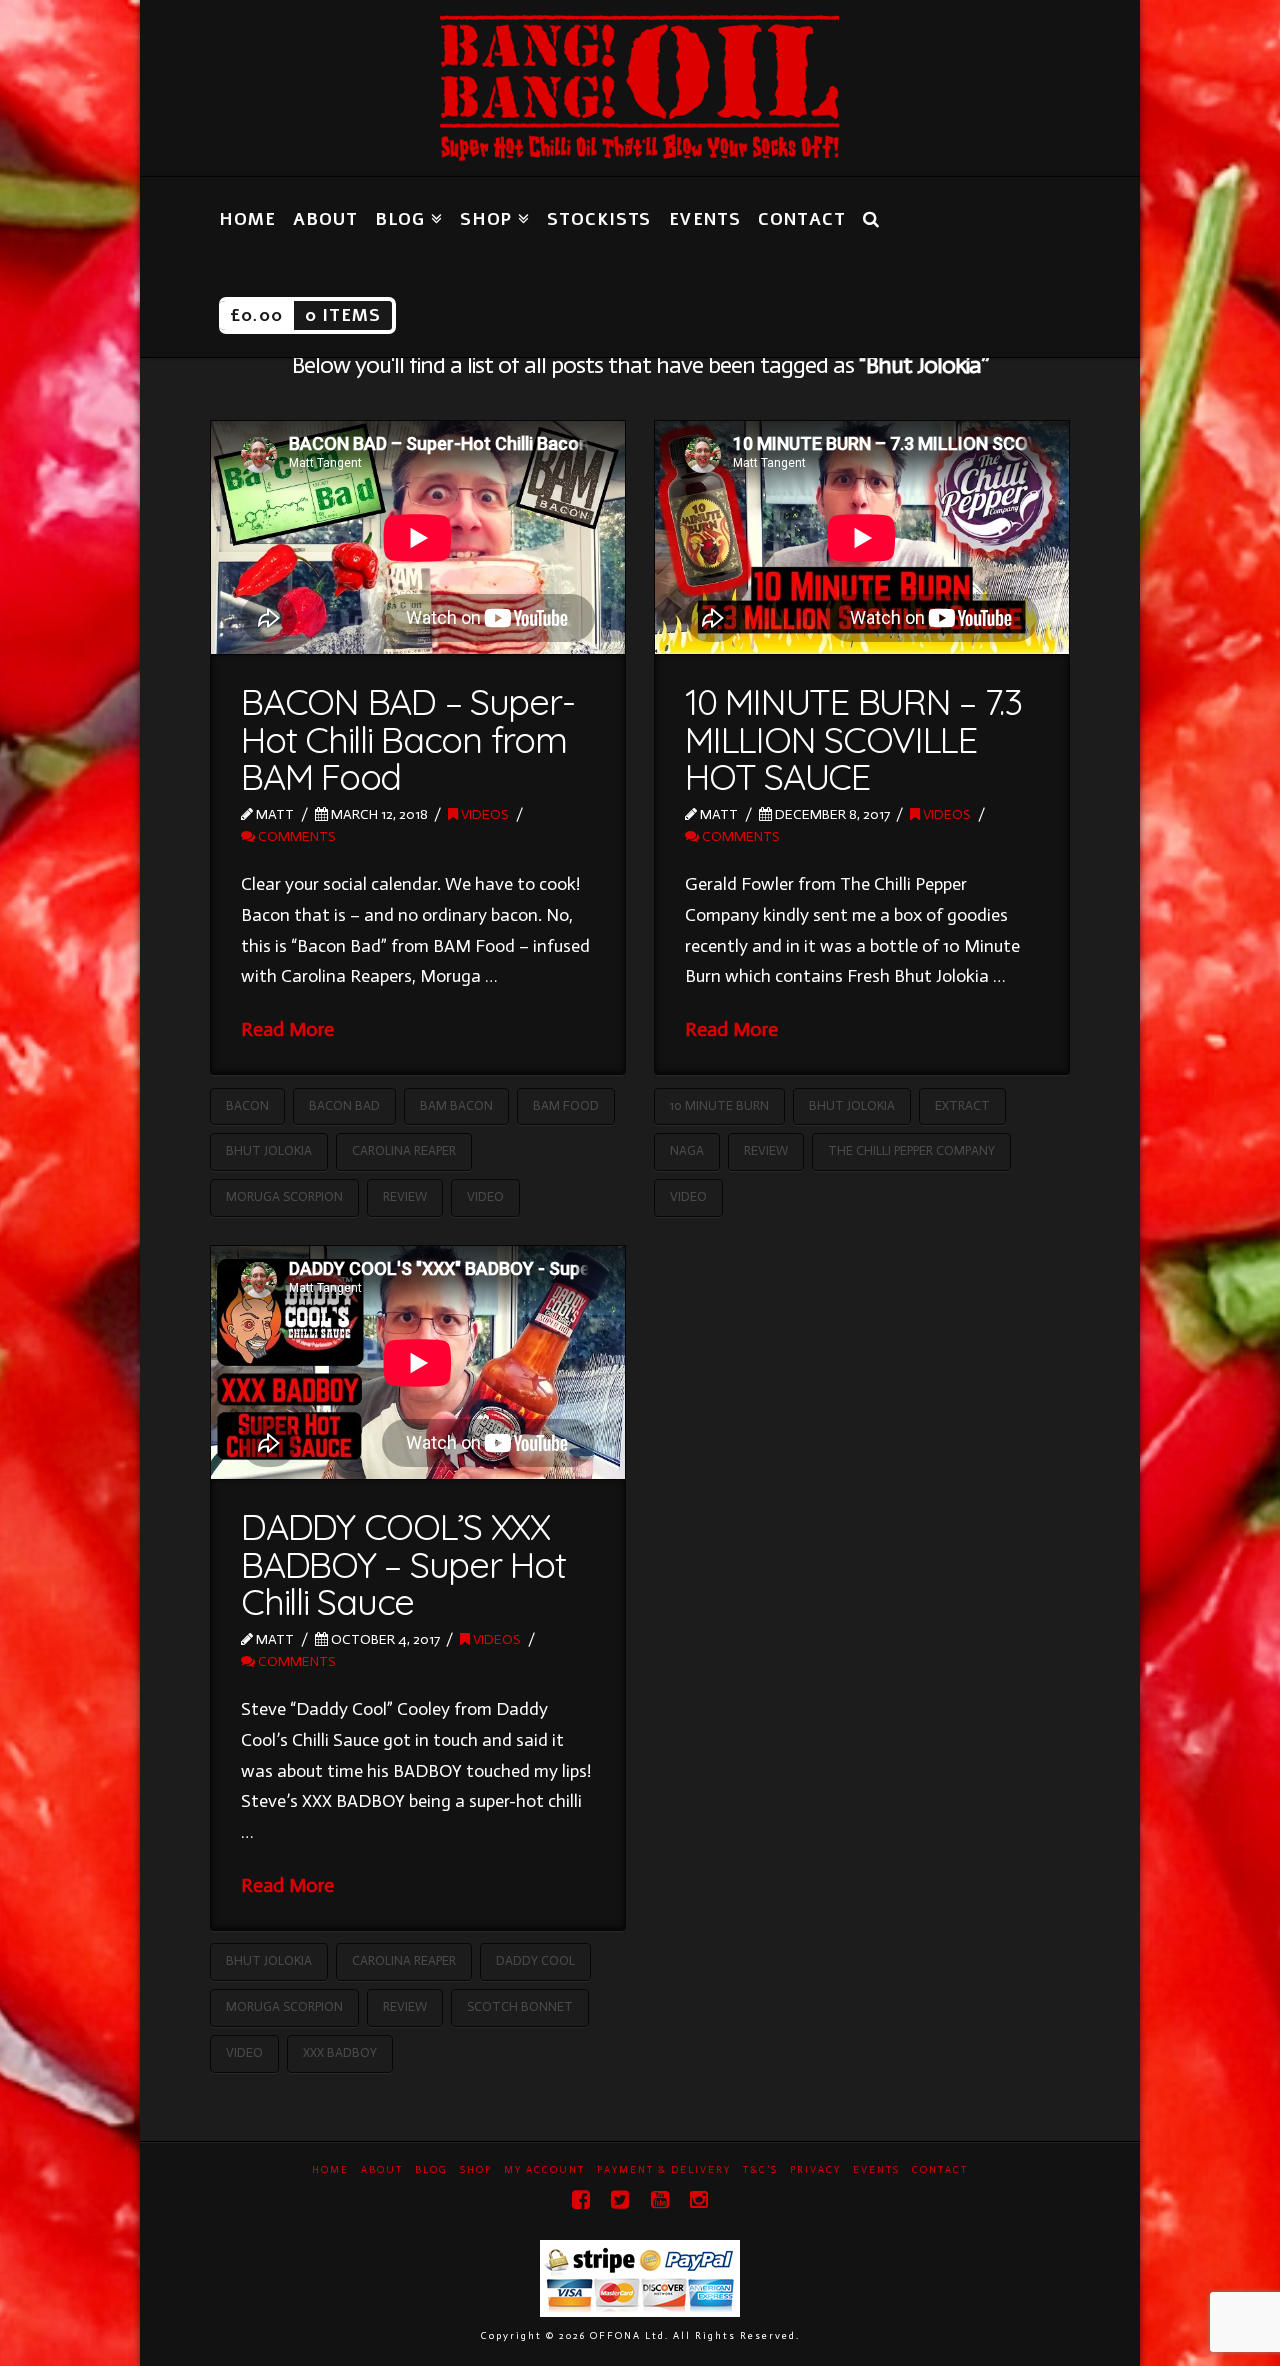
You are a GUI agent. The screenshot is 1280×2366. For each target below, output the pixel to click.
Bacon (247, 1105)
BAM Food (566, 1105)
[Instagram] (699, 2199)
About (382, 2170)
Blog (431, 2170)
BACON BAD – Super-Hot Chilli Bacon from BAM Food (407, 739)
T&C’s (760, 2170)
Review (405, 1196)
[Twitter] (620, 2199)
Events (876, 2170)
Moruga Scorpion (284, 1196)
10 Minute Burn (719, 1105)
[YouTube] (660, 2199)
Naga (687, 1150)
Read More (287, 1029)
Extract (962, 1105)
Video (485, 1196)
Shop (476, 2170)
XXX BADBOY (340, 2052)
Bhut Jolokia (269, 1150)
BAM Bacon (456, 1105)
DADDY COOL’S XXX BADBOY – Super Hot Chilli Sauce (403, 1564)
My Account (544, 2170)
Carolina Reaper (404, 1150)
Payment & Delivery (664, 2170)
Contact (940, 2170)
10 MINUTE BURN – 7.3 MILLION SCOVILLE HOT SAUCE (853, 739)
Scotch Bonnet (520, 2006)
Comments (295, 836)
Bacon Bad (344, 1105)
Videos (483, 814)
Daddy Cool (535, 1960)
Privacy (815, 2170)
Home (330, 2170)
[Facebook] (581, 2199)
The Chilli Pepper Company (911, 1150)
